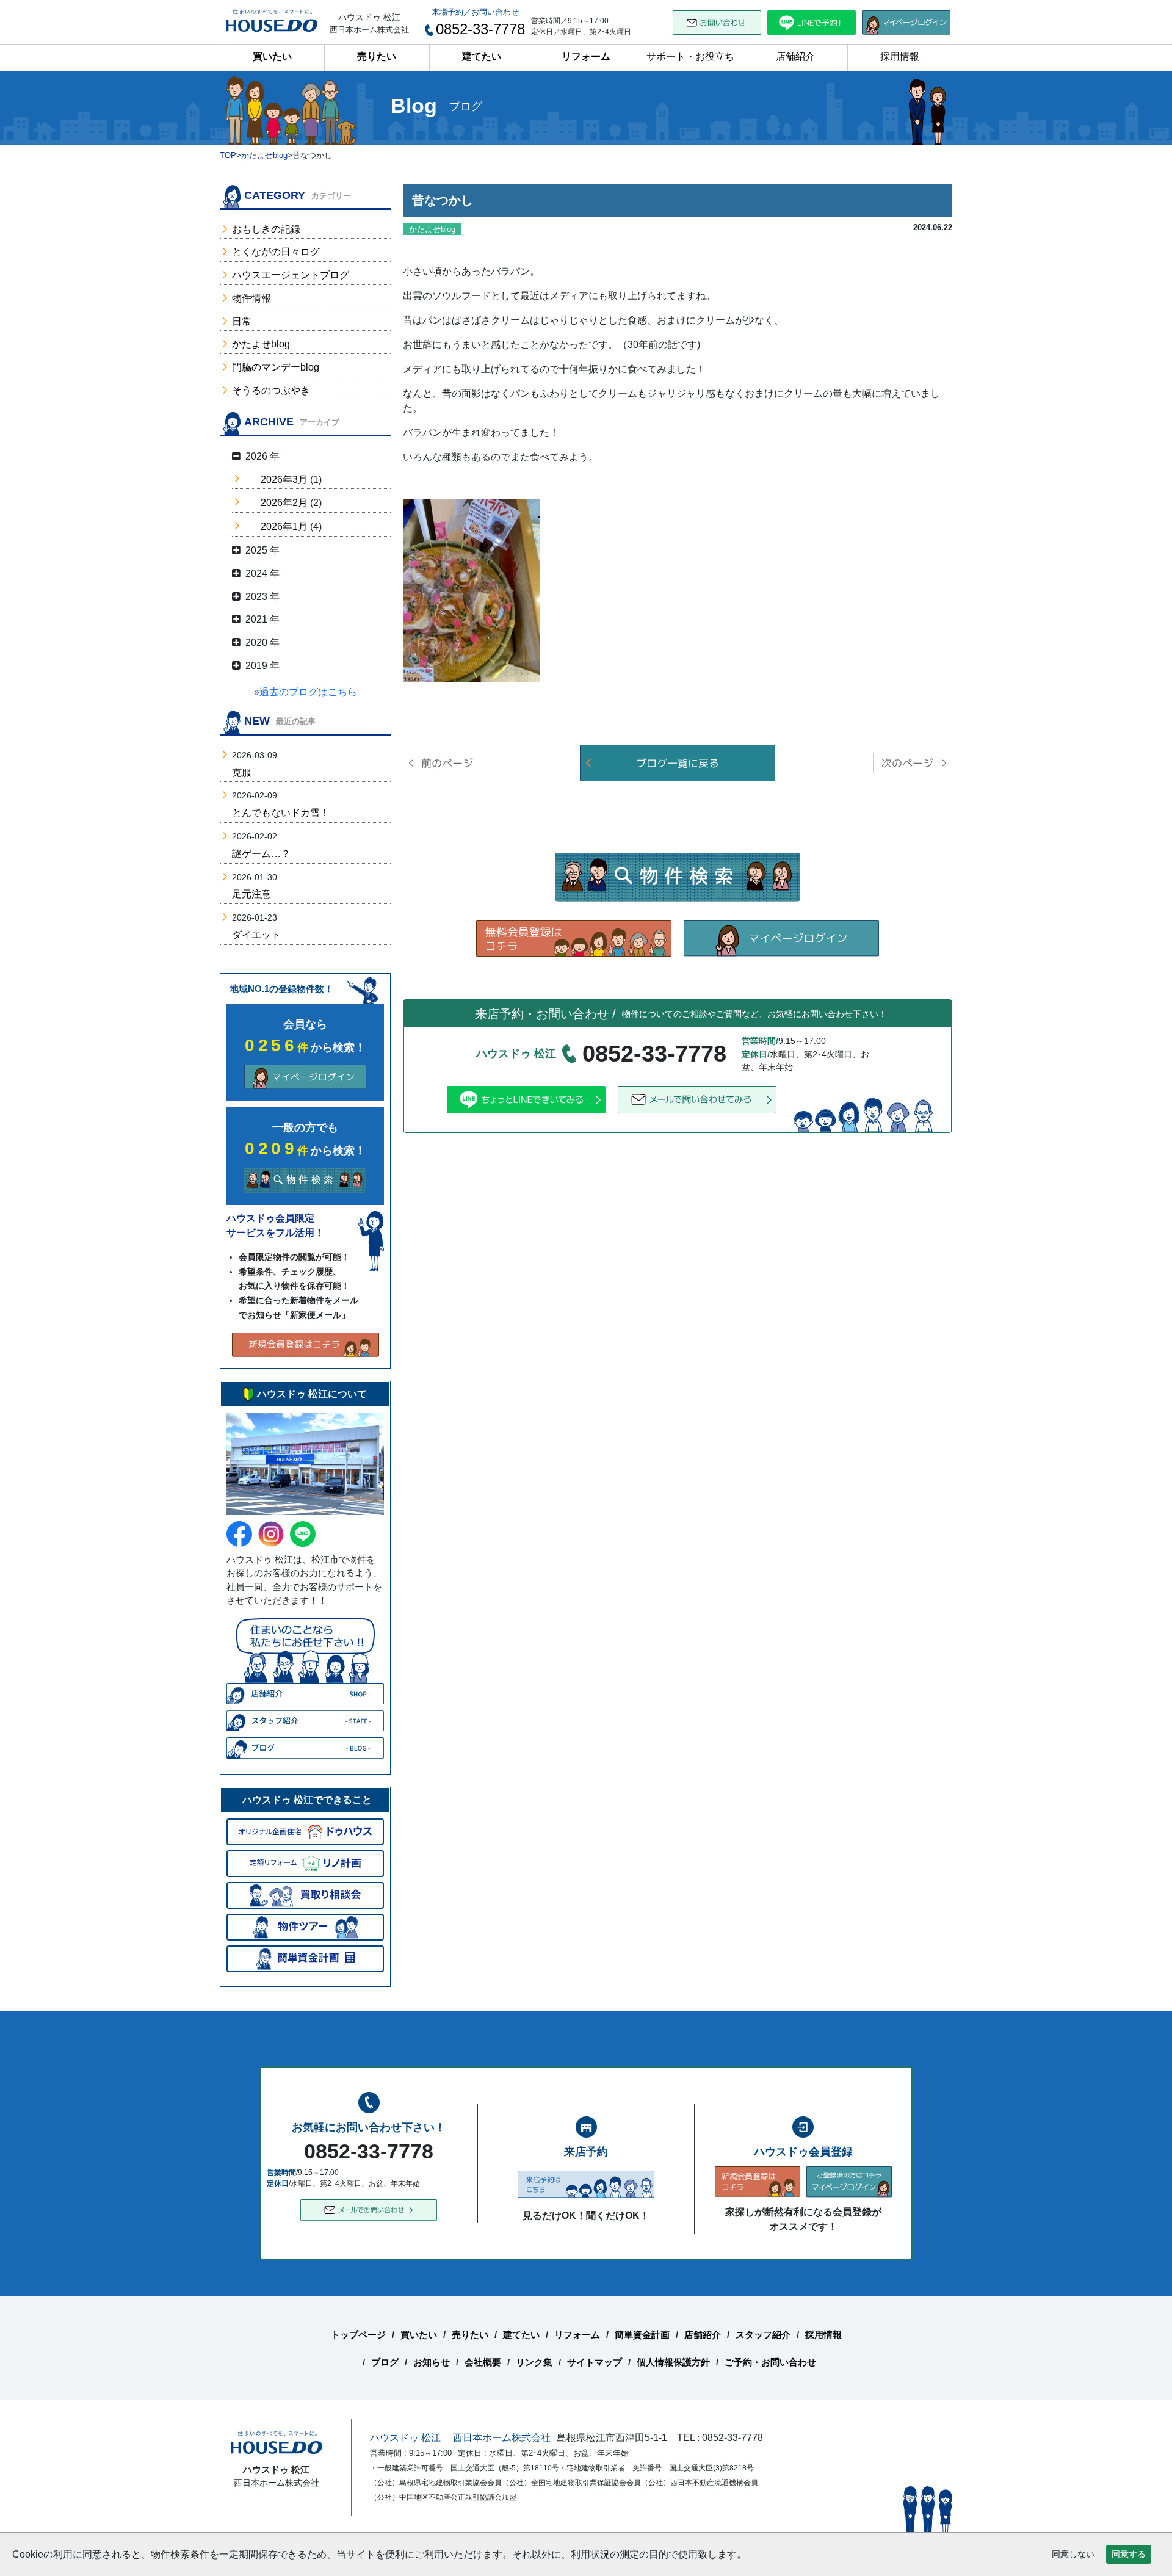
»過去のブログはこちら (306, 692)
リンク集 (534, 2362)
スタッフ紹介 (763, 2335)
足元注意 (251, 894)
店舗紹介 (795, 56)
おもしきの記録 (266, 229)
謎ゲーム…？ (261, 854)
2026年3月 (284, 479)
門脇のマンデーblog (276, 367)
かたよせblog (261, 344)
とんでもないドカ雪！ (281, 813)
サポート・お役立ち (690, 56)
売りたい (377, 56)
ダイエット (256, 935)
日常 (242, 321)
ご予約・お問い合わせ (770, 2362)
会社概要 (483, 2362)
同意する (1129, 2554)
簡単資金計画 (642, 2335)
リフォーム (586, 56)
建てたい (482, 56)
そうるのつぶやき (271, 390)
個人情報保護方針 (673, 2362)
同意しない (1073, 2554)
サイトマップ (595, 2362)
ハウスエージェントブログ (291, 275)
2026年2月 (284, 503)
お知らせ (432, 2362)
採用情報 (900, 56)
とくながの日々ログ (276, 252)
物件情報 (251, 298)
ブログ (385, 2362)
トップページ (358, 2335)
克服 (242, 772)
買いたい (272, 56)
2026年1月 (284, 526)
